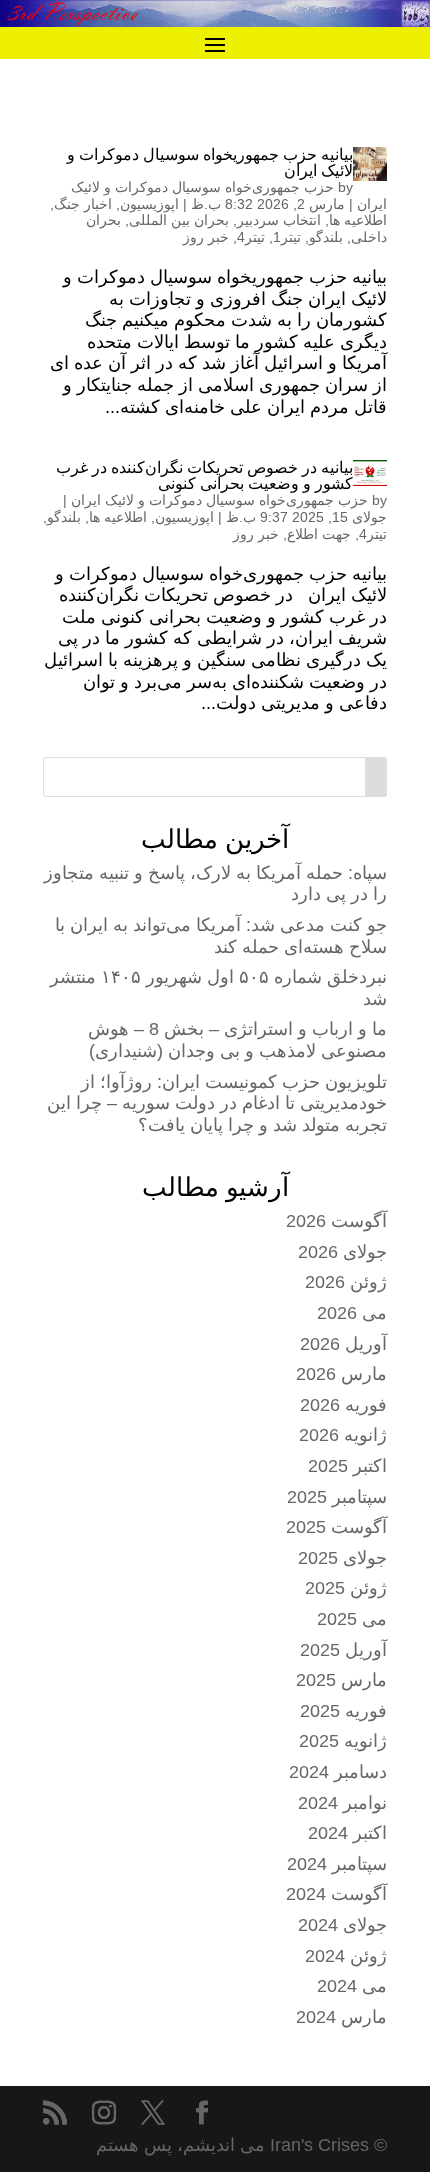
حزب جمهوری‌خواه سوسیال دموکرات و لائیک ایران (219, 500)
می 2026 (352, 1313)
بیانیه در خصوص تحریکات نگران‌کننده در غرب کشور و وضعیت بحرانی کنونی (204, 475)
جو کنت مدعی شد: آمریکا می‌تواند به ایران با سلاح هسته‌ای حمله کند (221, 936)
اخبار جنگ (83, 204)
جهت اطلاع (319, 534)
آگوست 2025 (336, 1527)
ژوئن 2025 (346, 1588)
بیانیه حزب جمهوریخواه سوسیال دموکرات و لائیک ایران (210, 162)
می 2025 (352, 1619)
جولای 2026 (342, 1252)
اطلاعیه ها (358, 220)
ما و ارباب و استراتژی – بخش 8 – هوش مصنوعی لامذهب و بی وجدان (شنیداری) (237, 1040)
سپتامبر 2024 (337, 1864)
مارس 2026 (341, 1374)
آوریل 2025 (343, 1650)
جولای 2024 (342, 1925)
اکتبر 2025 (347, 1466)
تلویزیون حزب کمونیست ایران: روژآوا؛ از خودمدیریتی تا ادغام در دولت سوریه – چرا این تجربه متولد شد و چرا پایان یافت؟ (217, 1103)
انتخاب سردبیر (279, 220)
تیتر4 (251, 237)
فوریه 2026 (343, 1405)
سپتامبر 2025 (337, 1497)
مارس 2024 (341, 2017)
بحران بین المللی (179, 220)
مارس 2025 (341, 1680)
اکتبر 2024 (347, 1833)
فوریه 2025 (343, 1711)
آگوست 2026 (336, 1221)
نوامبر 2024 (342, 1803)
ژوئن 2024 (346, 1956)
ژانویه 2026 (343, 1435)
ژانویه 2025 (343, 1741)
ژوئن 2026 (346, 1282)
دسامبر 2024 (338, 1772)
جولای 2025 (342, 1558)
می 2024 (352, 1986)
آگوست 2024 (336, 1894)
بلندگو (326, 237)
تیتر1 (287, 237)
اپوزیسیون (149, 204)
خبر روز (206, 237)
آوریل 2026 (343, 1344)
